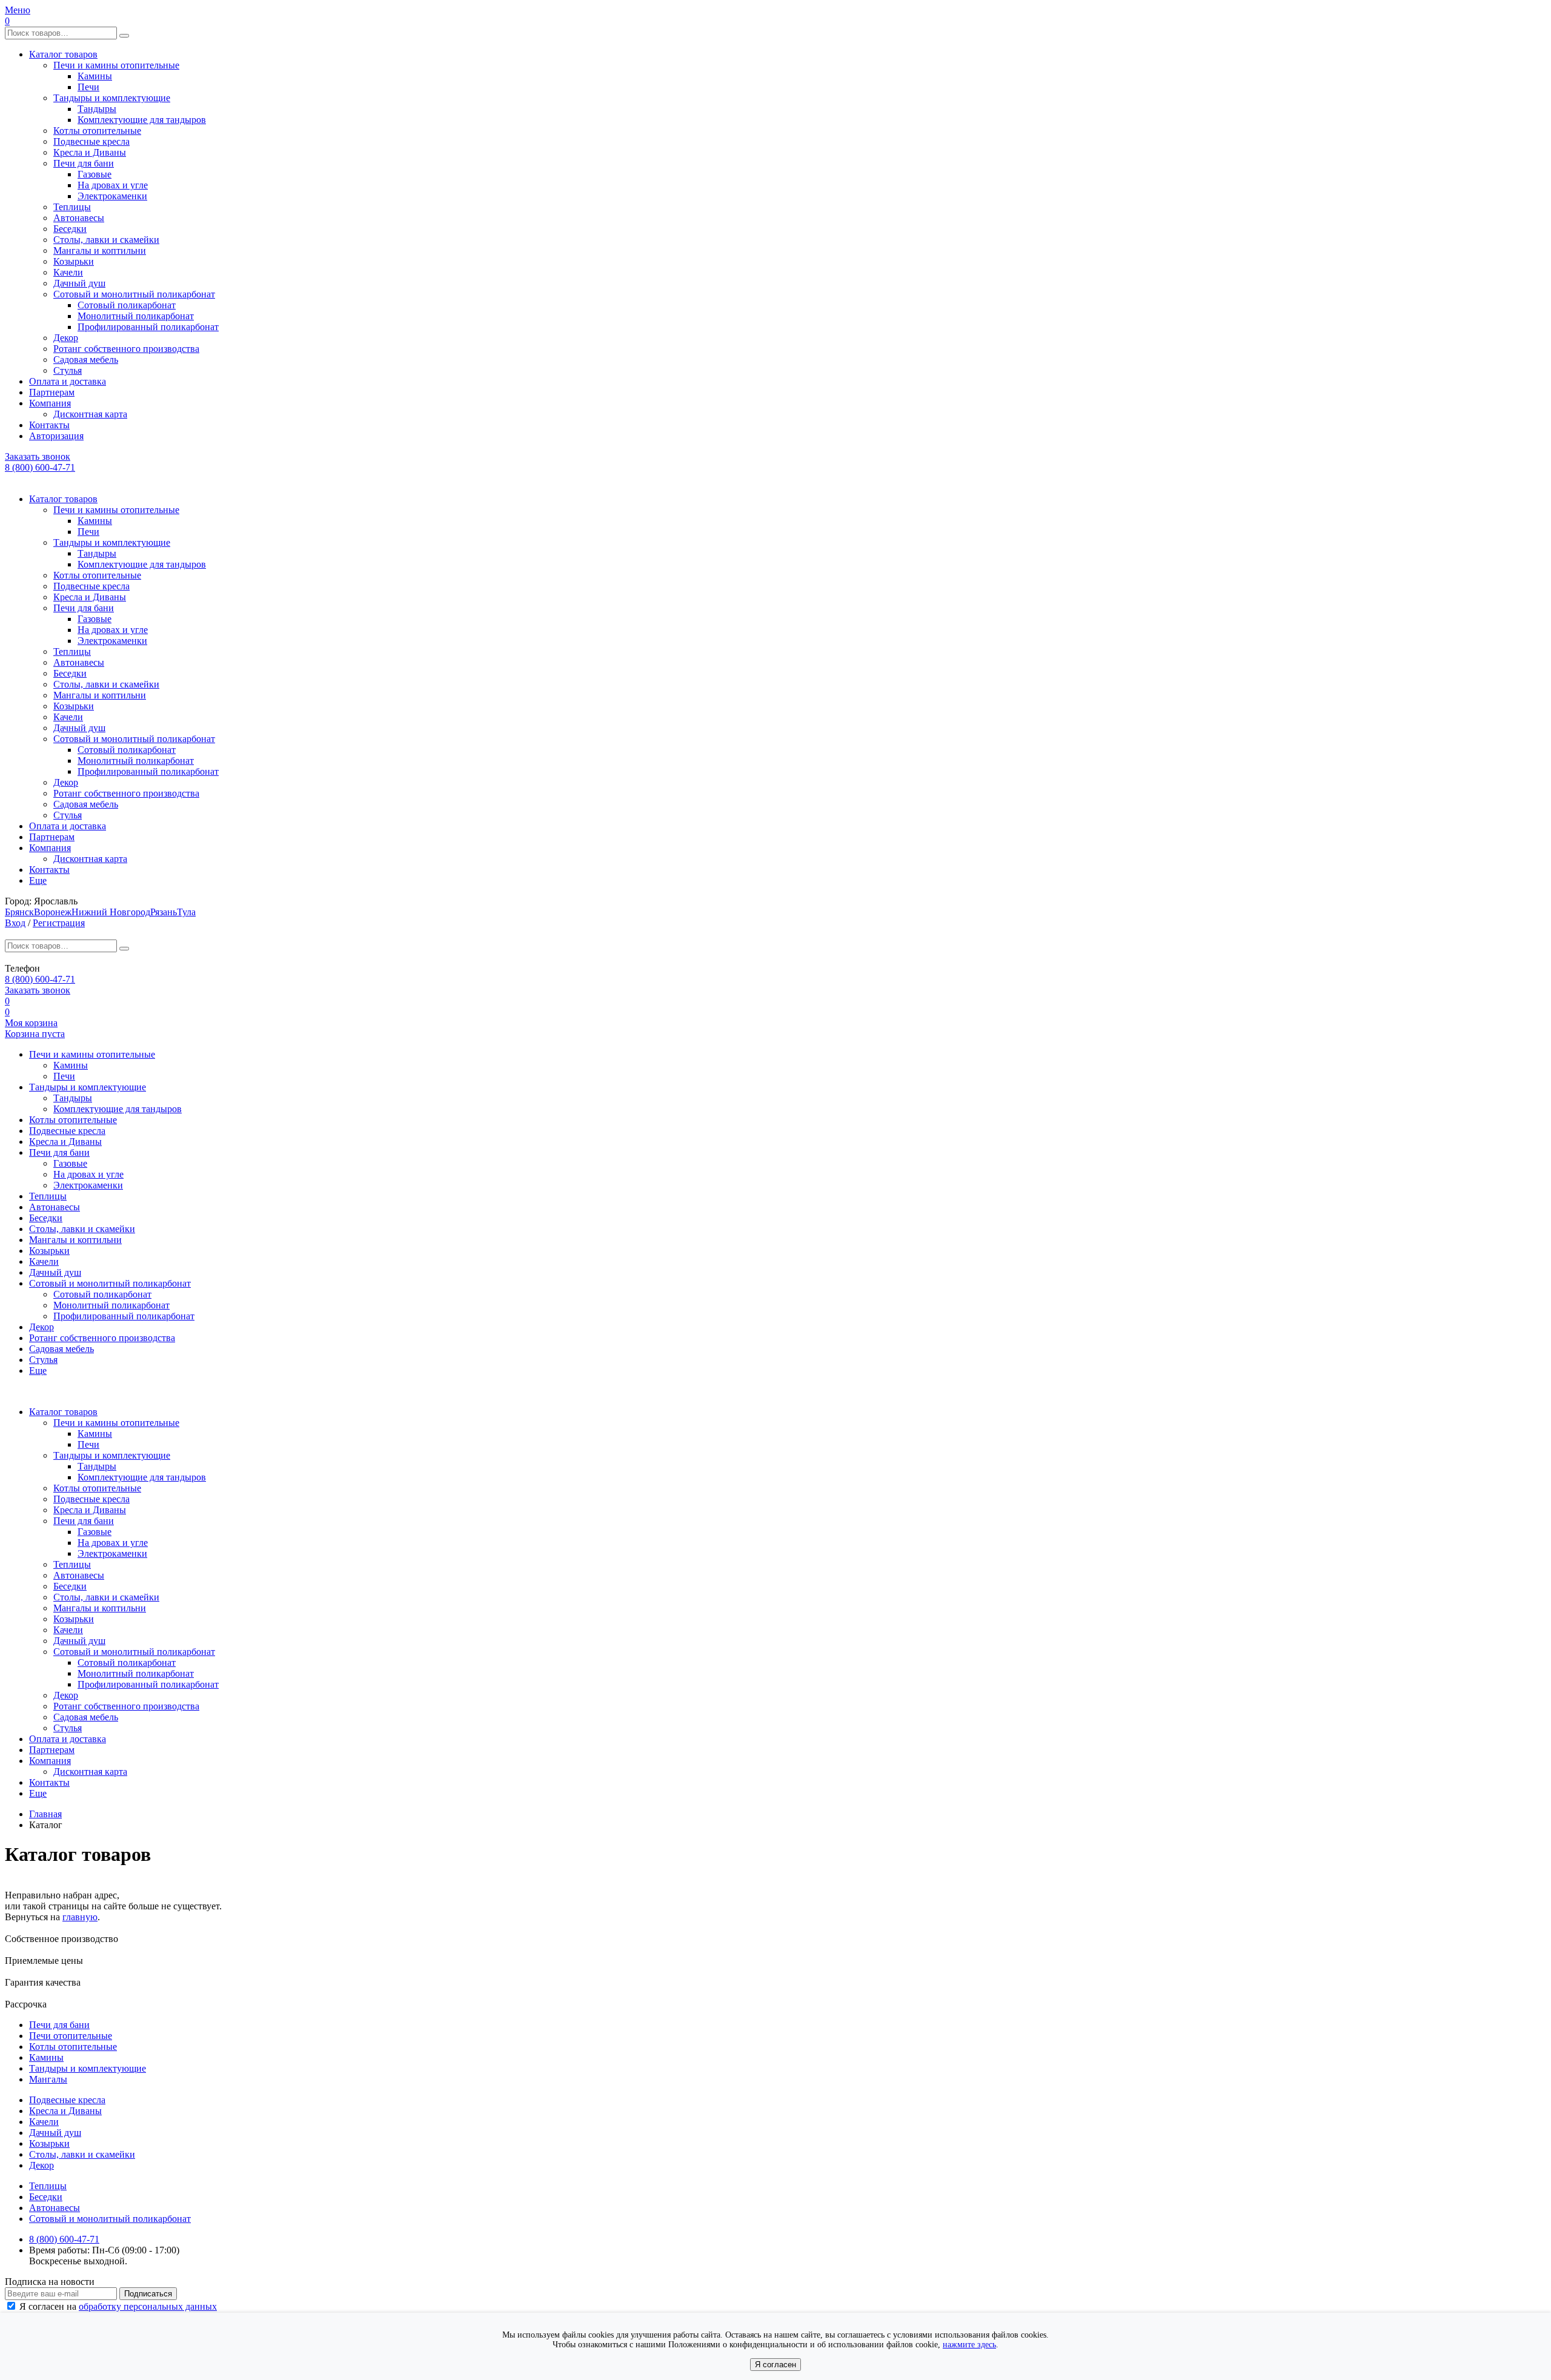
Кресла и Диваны (90, 152)
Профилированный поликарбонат (148, 327)
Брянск (19, 912)
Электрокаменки (112, 196)
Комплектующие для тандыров (142, 120)
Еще (38, 880)
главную (80, 1917)
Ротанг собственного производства (126, 349)
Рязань (164, 912)
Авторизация (56, 436)
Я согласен (775, 2365)
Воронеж (53, 912)
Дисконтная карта (90, 414)
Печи (88, 87)
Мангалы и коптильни (100, 250)
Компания (50, 403)
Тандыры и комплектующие (112, 98)
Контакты (49, 425)
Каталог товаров (63, 54)
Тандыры (97, 109)
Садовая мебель (86, 360)
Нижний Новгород (111, 912)
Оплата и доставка (68, 381)
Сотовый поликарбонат (127, 305)
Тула (186, 912)
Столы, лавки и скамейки (106, 240)
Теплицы (72, 207)
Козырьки (74, 261)
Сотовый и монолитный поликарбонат (134, 294)
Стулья (68, 370)
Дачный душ (79, 283)
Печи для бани (84, 163)
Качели (68, 272)
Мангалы (48, 2079)
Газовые (95, 174)
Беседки (70, 229)
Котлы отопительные (97, 131)
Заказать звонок (38, 456)
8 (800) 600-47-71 (40, 467)
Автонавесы (79, 218)
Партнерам (52, 392)
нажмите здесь (969, 2345)
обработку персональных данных (148, 2306)
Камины (95, 76)
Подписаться (148, 2294)
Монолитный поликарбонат (136, 316)
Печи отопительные (71, 2036)
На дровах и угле (113, 185)
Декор (66, 338)
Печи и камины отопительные (116, 65)
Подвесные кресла (91, 141)
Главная (45, 1814)
